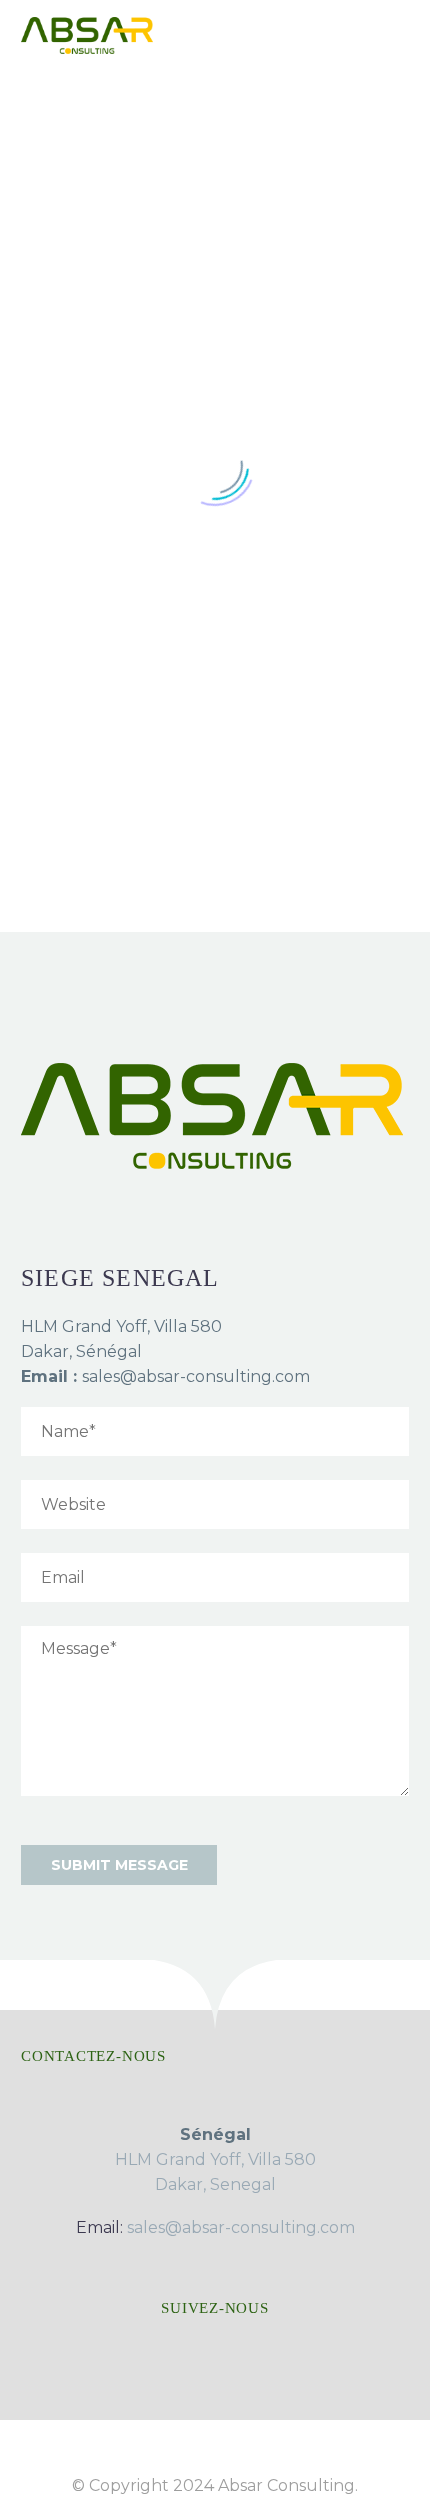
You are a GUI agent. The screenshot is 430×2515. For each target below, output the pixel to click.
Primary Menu (391, 35)
